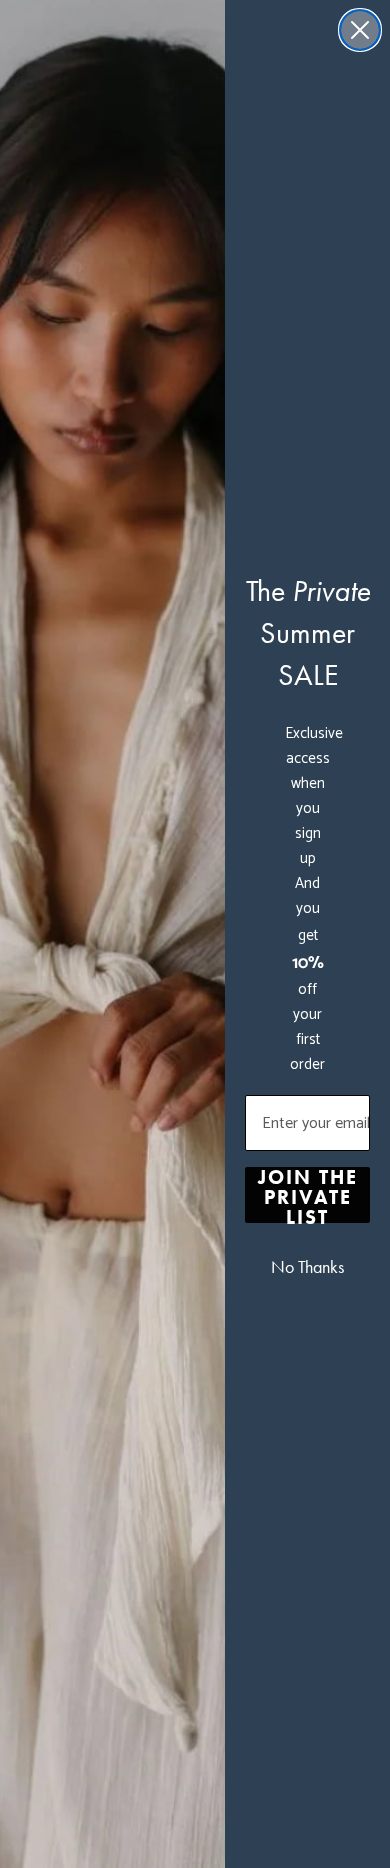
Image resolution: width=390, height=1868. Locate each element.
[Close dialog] (360, 30)
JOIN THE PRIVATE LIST (308, 1195)
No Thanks (307, 1267)
